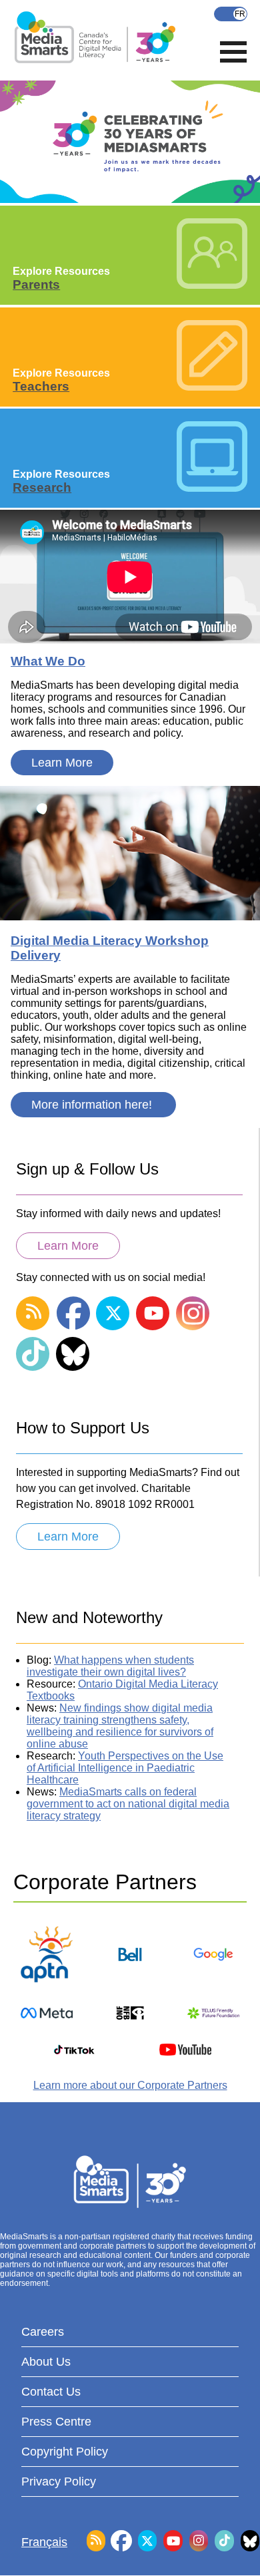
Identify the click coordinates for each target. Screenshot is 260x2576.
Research (42, 487)
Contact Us (51, 2392)
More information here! (93, 1105)
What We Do (48, 661)
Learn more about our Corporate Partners (130, 2085)
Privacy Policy (59, 2482)
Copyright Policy (65, 2452)
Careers (43, 2332)
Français (231, 14)
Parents (36, 284)
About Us (46, 2362)
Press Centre (56, 2422)
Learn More (62, 763)
